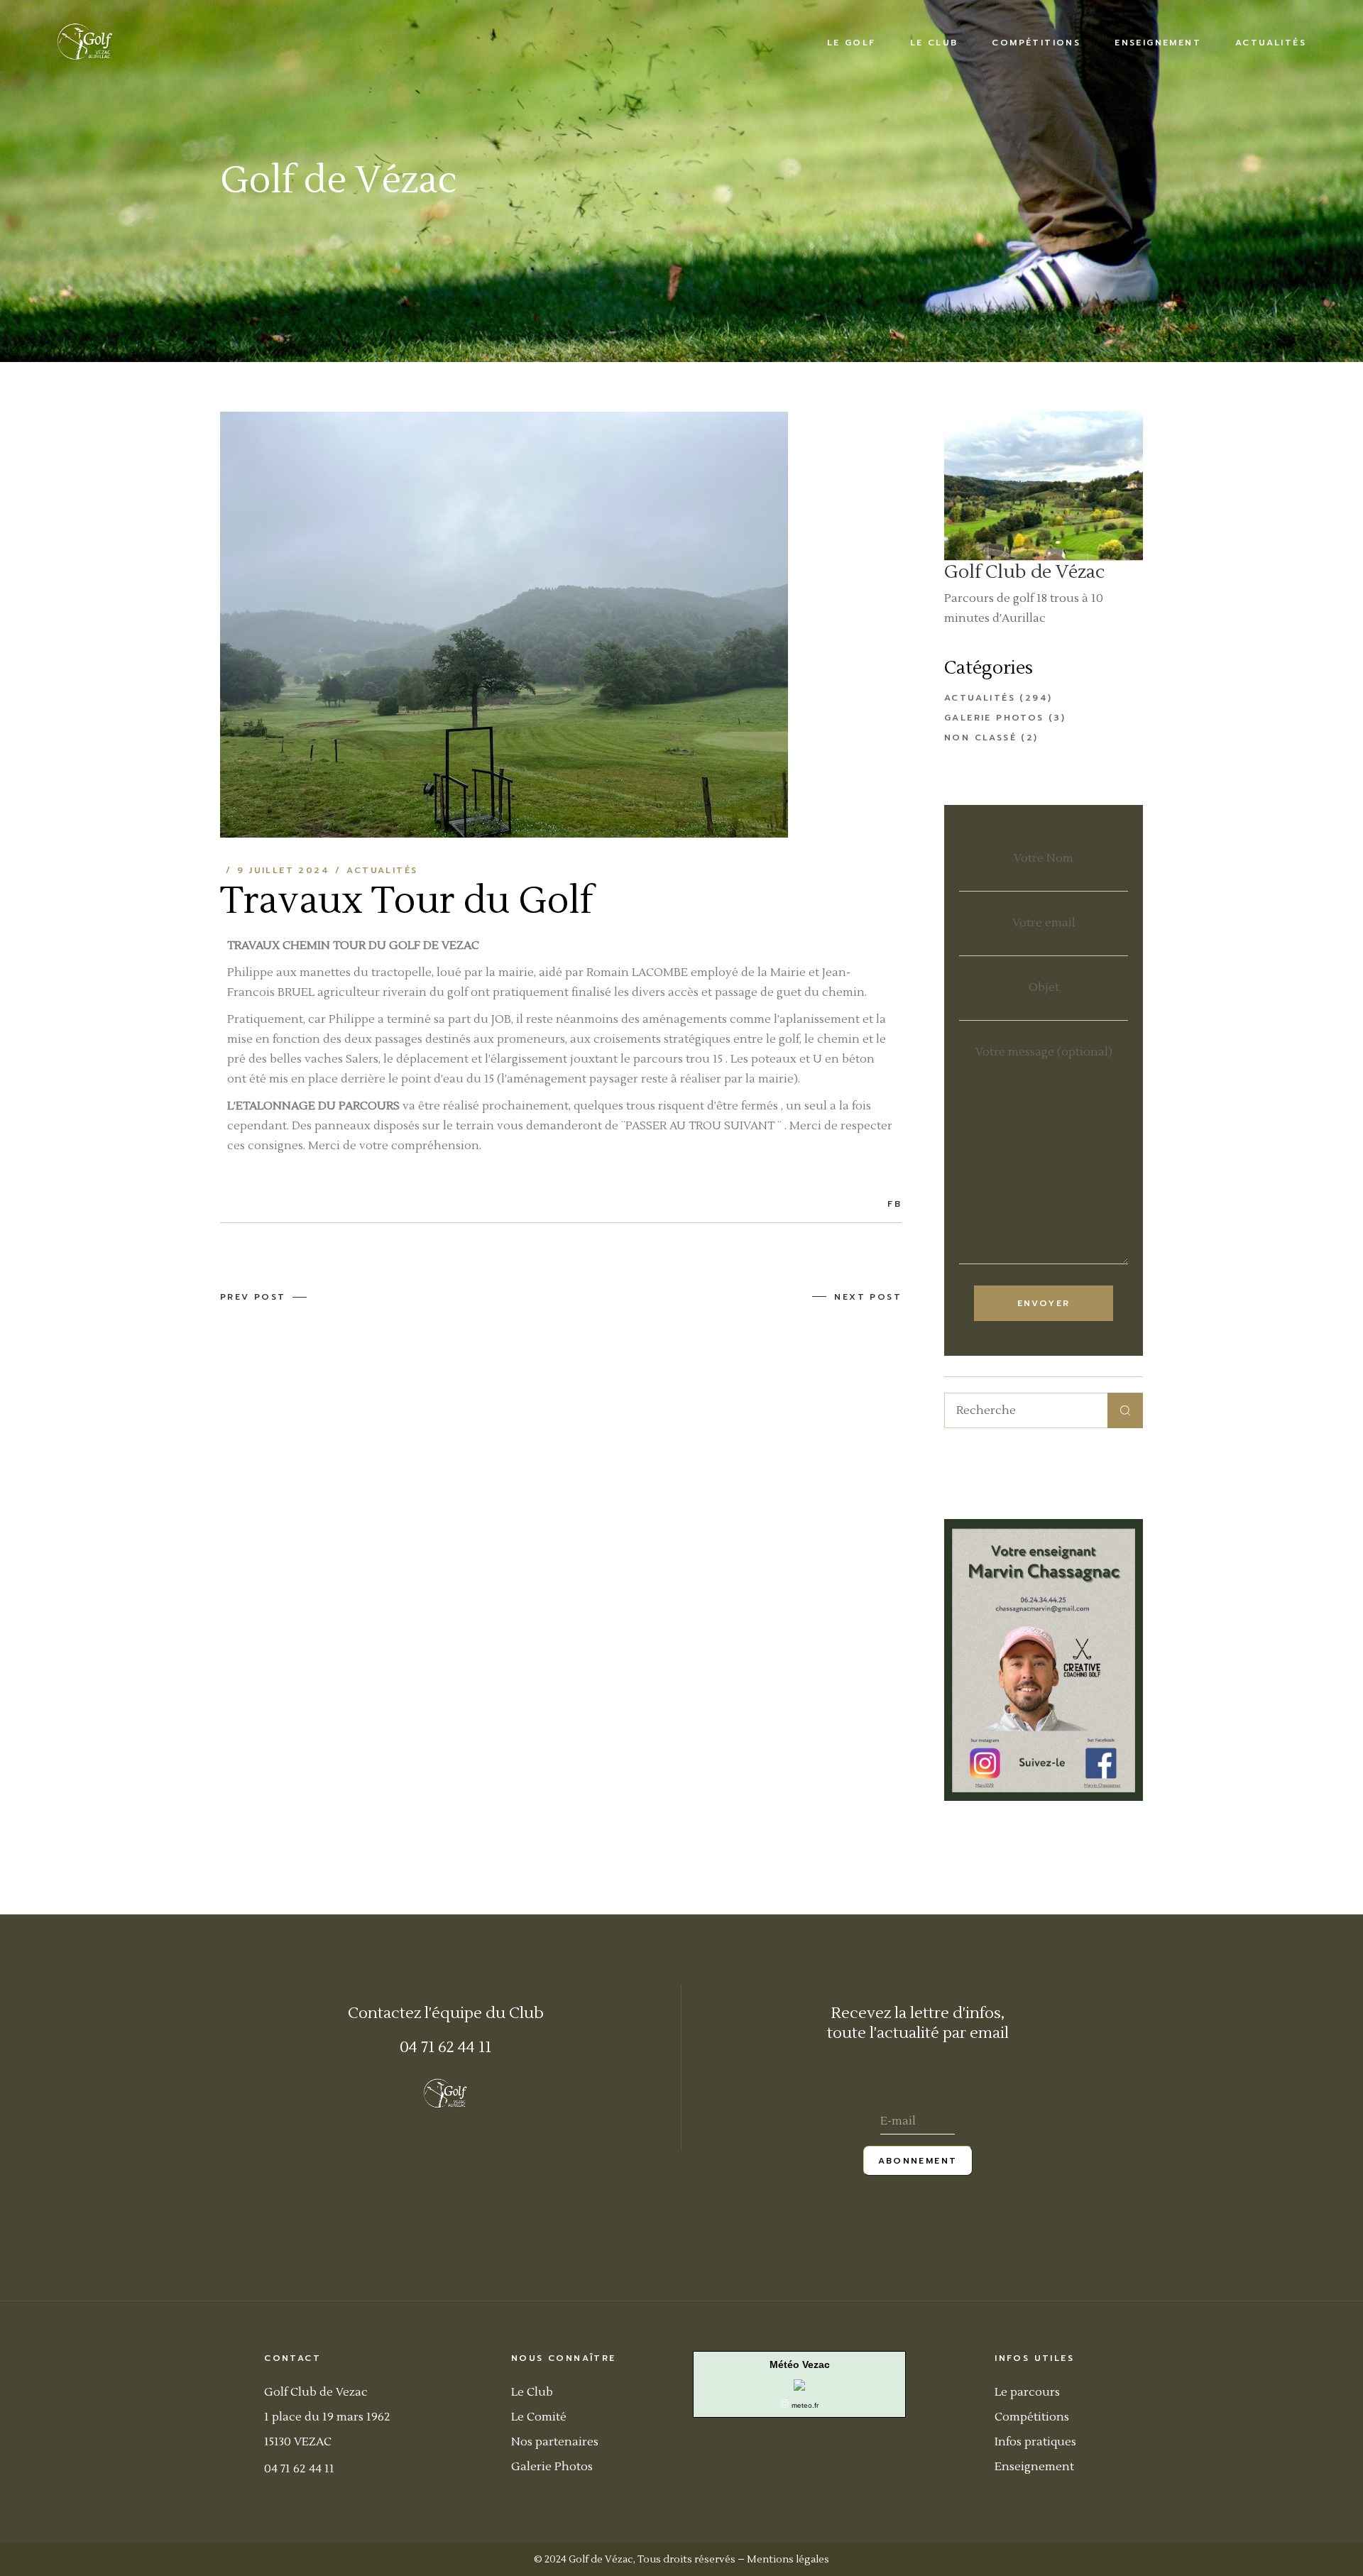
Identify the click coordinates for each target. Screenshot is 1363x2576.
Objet (1044, 987)
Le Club (532, 2392)
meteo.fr (805, 2405)
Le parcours (1027, 2392)
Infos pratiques (1035, 2442)
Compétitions (1032, 2417)
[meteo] (799, 2384)
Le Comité (539, 2417)
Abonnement (918, 2161)
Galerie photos (994, 718)
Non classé (980, 738)
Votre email (1044, 923)
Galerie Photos (552, 2467)
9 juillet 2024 (283, 870)
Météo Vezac (800, 2364)
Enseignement (1034, 2467)
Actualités (382, 870)
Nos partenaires (555, 2442)
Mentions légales (788, 2560)
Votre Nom (1044, 858)
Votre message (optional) (1044, 1052)
